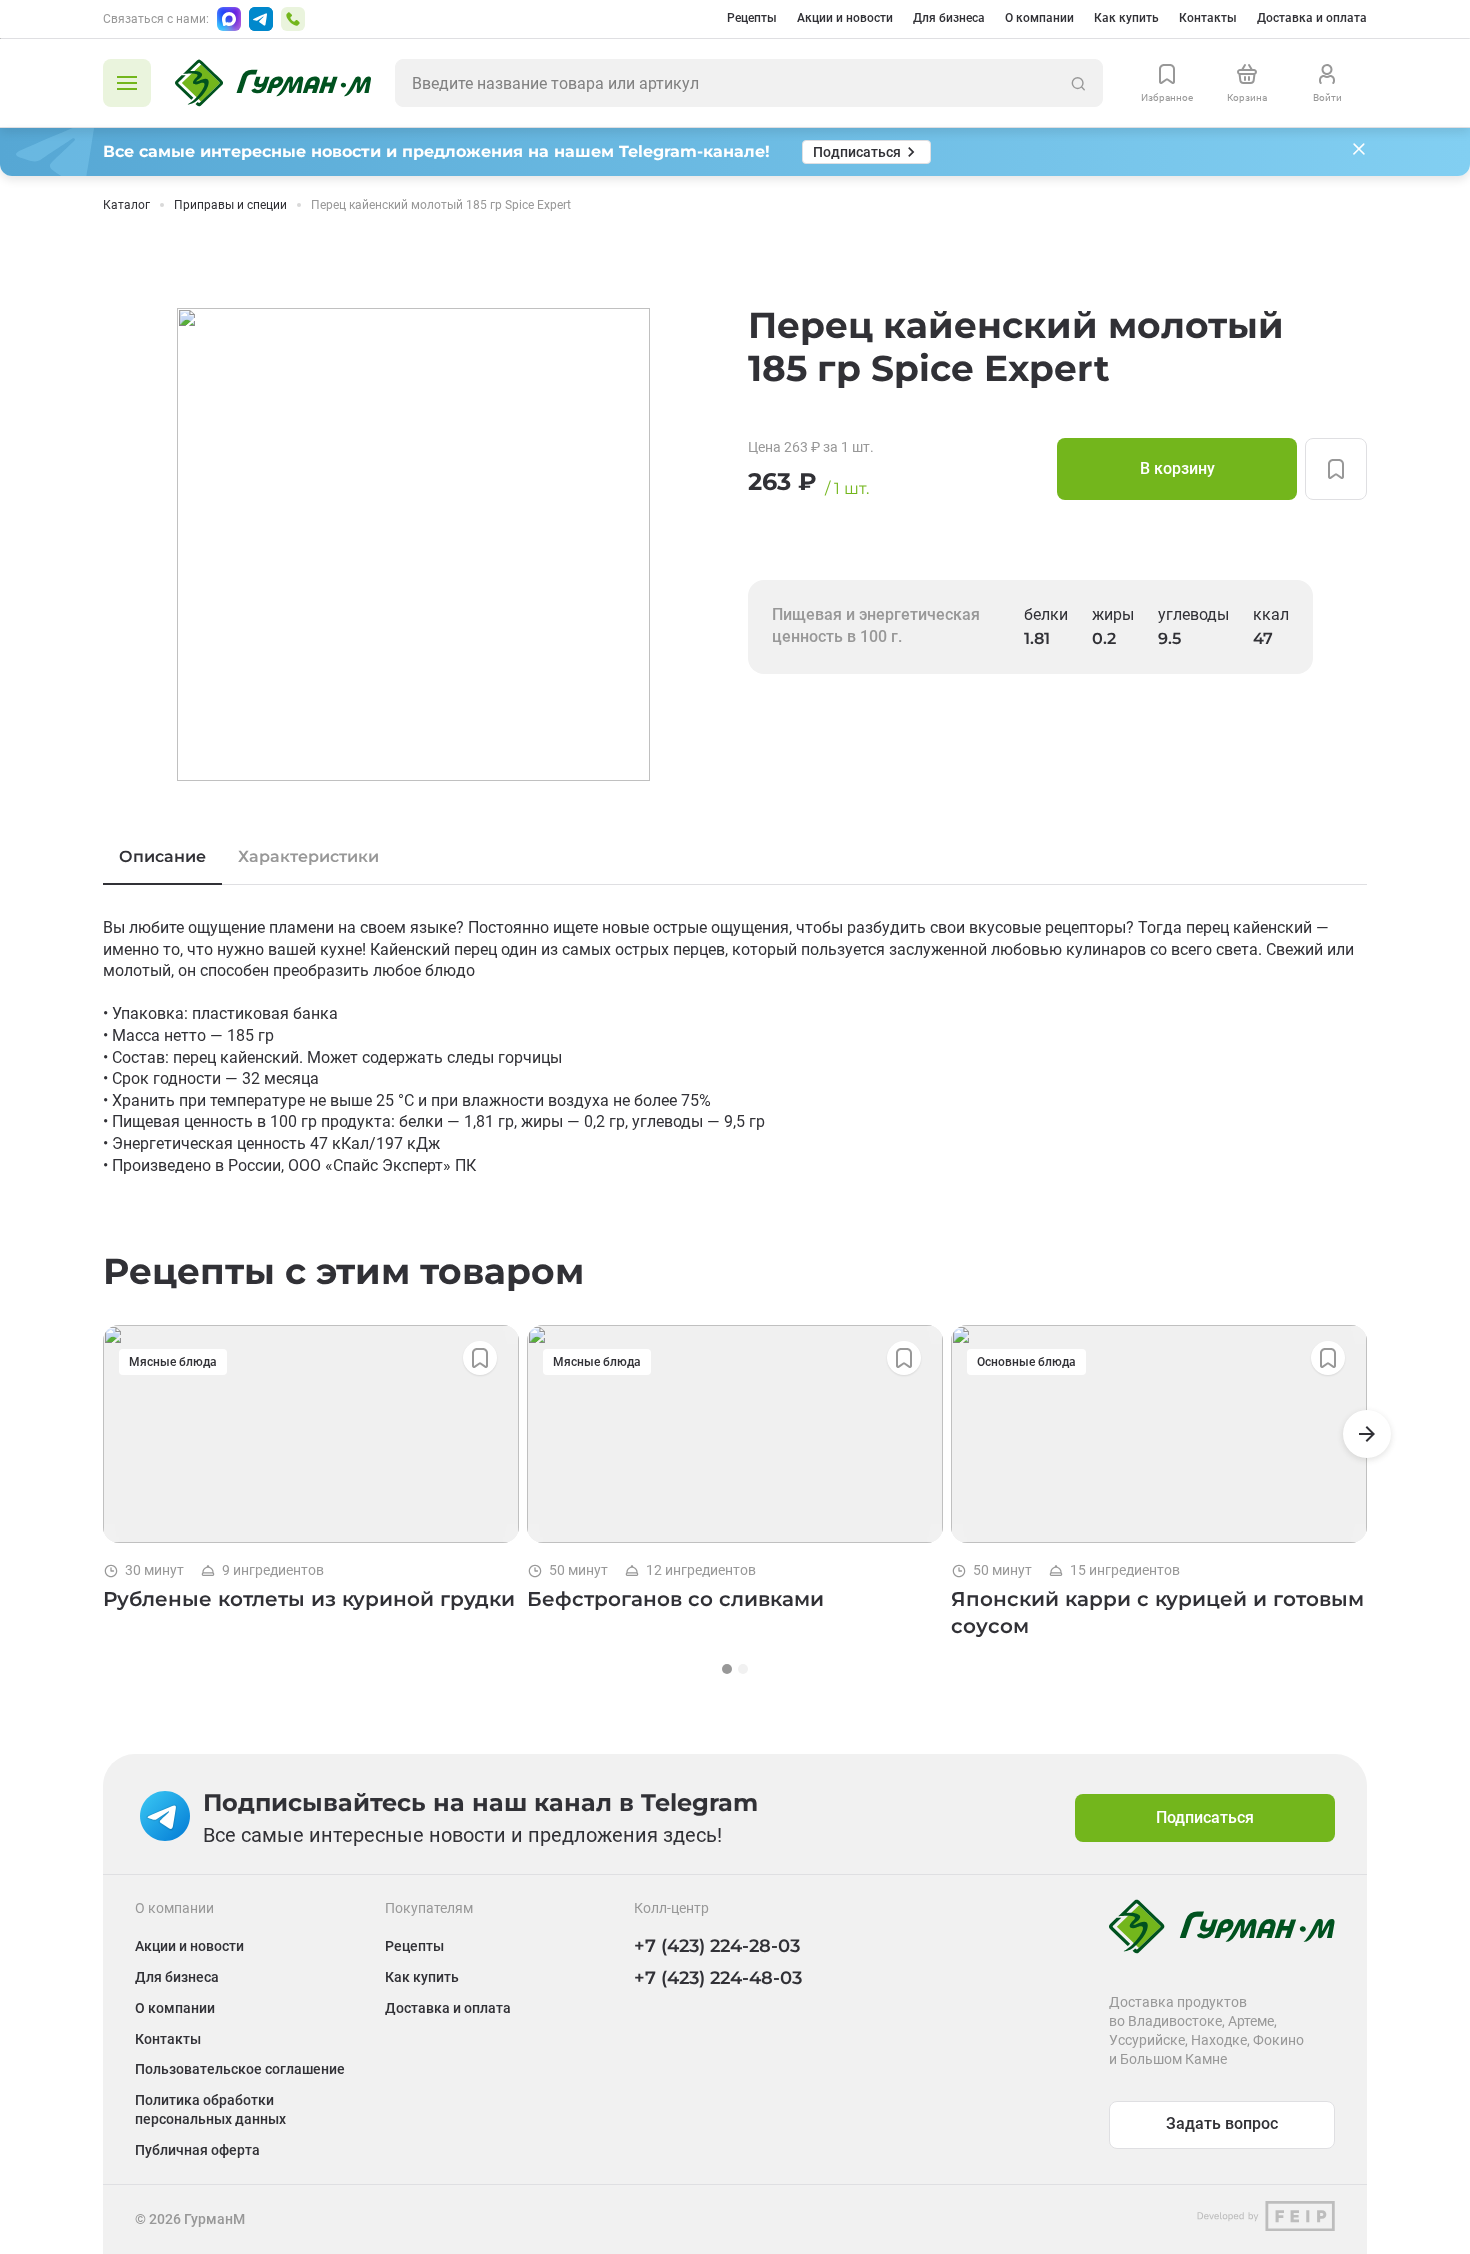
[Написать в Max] (229, 19)
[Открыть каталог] (127, 83)
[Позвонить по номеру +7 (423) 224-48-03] (293, 19)
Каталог (126, 205)
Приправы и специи (230, 205)
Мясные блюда (173, 1362)
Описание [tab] (162, 856)
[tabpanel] (735, 1046)
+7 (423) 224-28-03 (717, 1946)
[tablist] (735, 857)
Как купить (1126, 18)
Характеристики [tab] (308, 856)
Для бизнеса (949, 18)
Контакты (1208, 18)
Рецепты (752, 18)
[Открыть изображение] (413, 544)
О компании (1039, 18)
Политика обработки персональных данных (210, 2109)
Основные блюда (1026, 1362)
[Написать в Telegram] (261, 19)
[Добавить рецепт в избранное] (480, 1358)
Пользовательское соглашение (240, 2069)
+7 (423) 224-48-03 (718, 1978)
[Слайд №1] (727, 1669)
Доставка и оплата (1312, 18)
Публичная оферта (197, 2150)
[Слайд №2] (743, 1669)
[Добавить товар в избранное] (1336, 469)
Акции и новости (845, 18)
